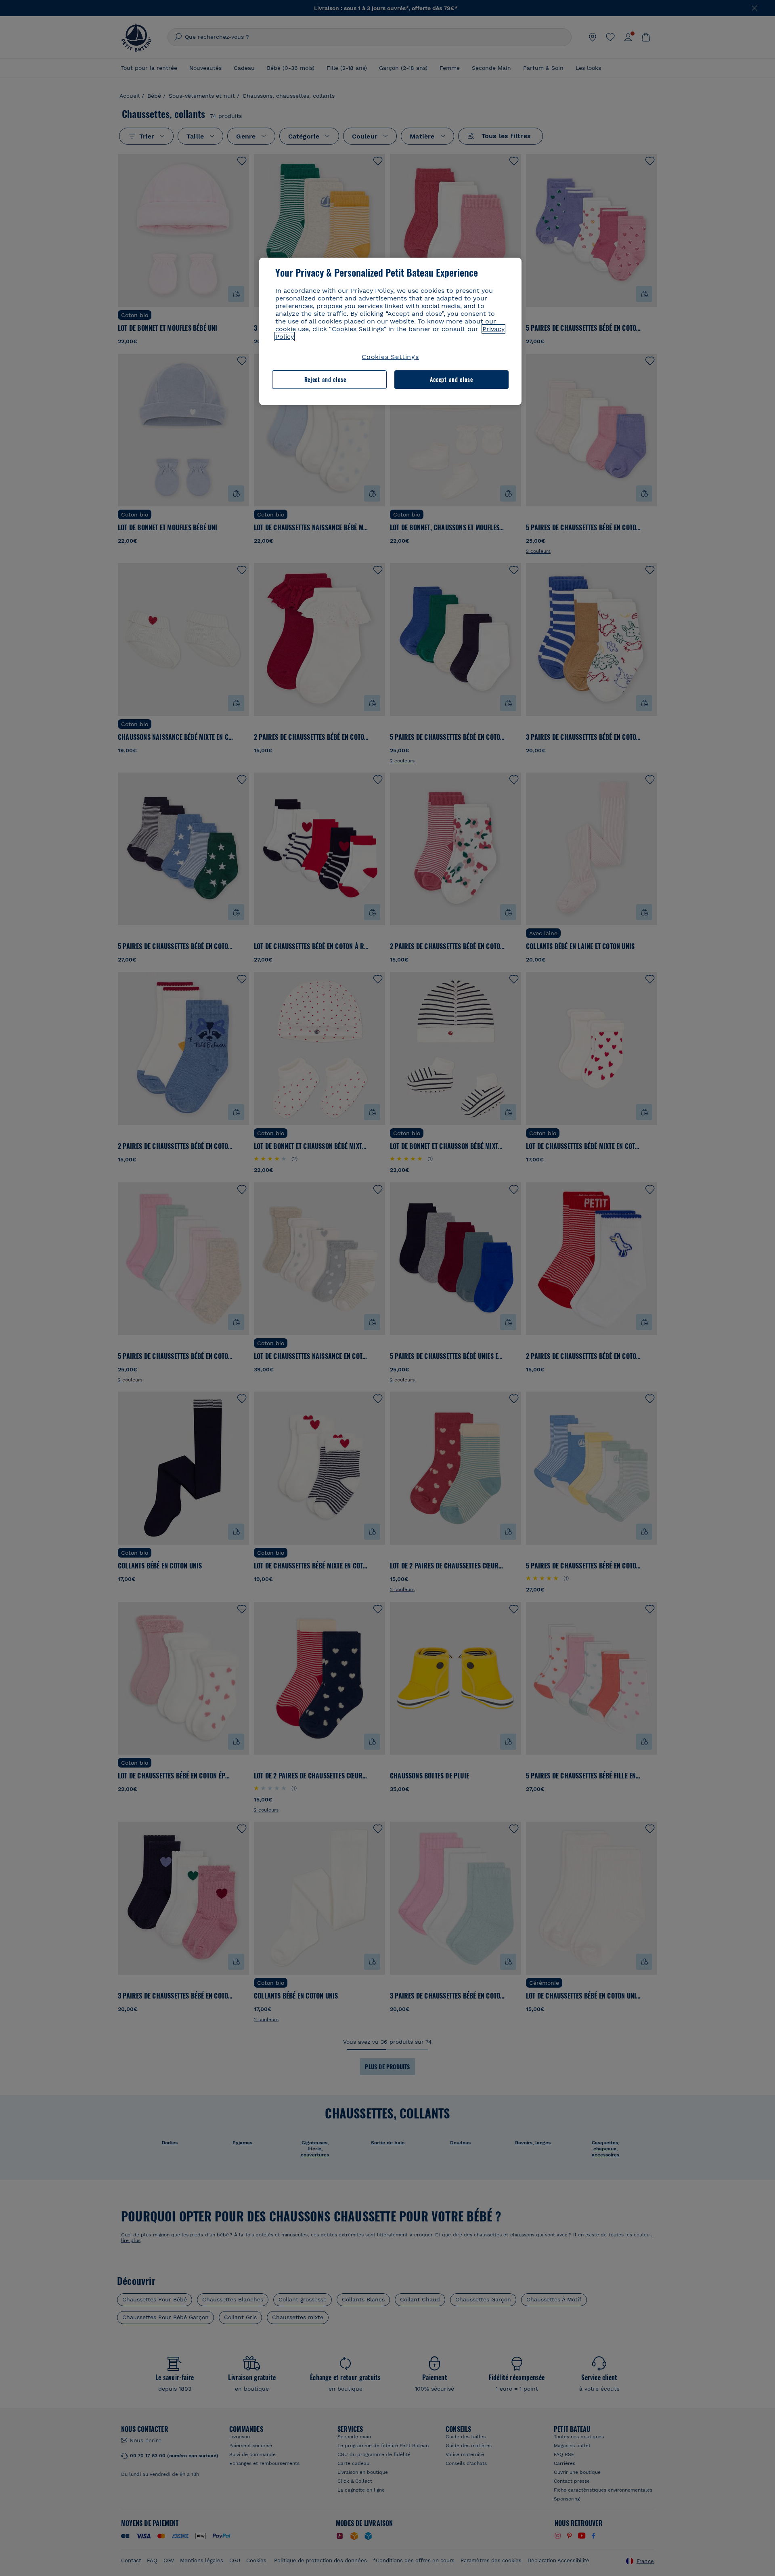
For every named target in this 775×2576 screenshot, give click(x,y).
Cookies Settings (390, 357)
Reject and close (325, 379)
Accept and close (451, 379)
